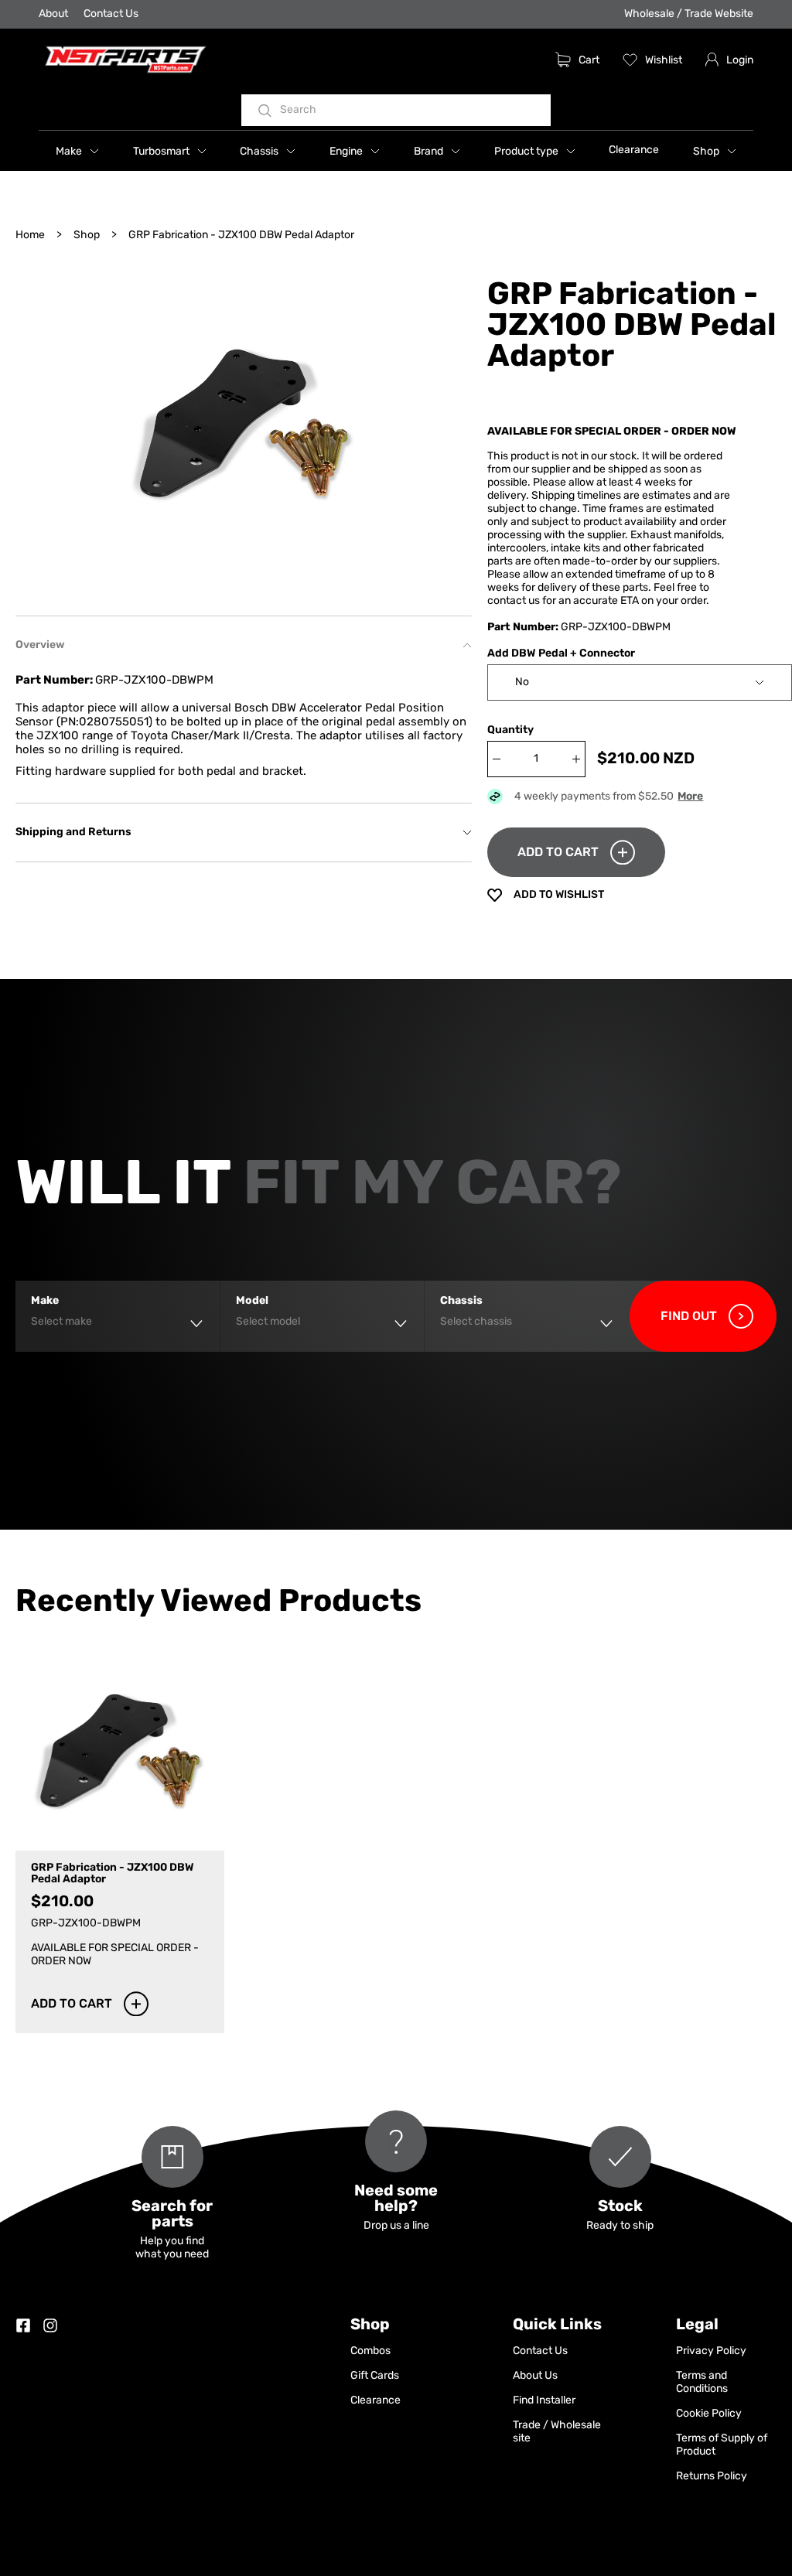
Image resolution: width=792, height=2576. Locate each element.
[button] (77, 151)
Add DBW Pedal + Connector (561, 654)
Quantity (510, 730)
